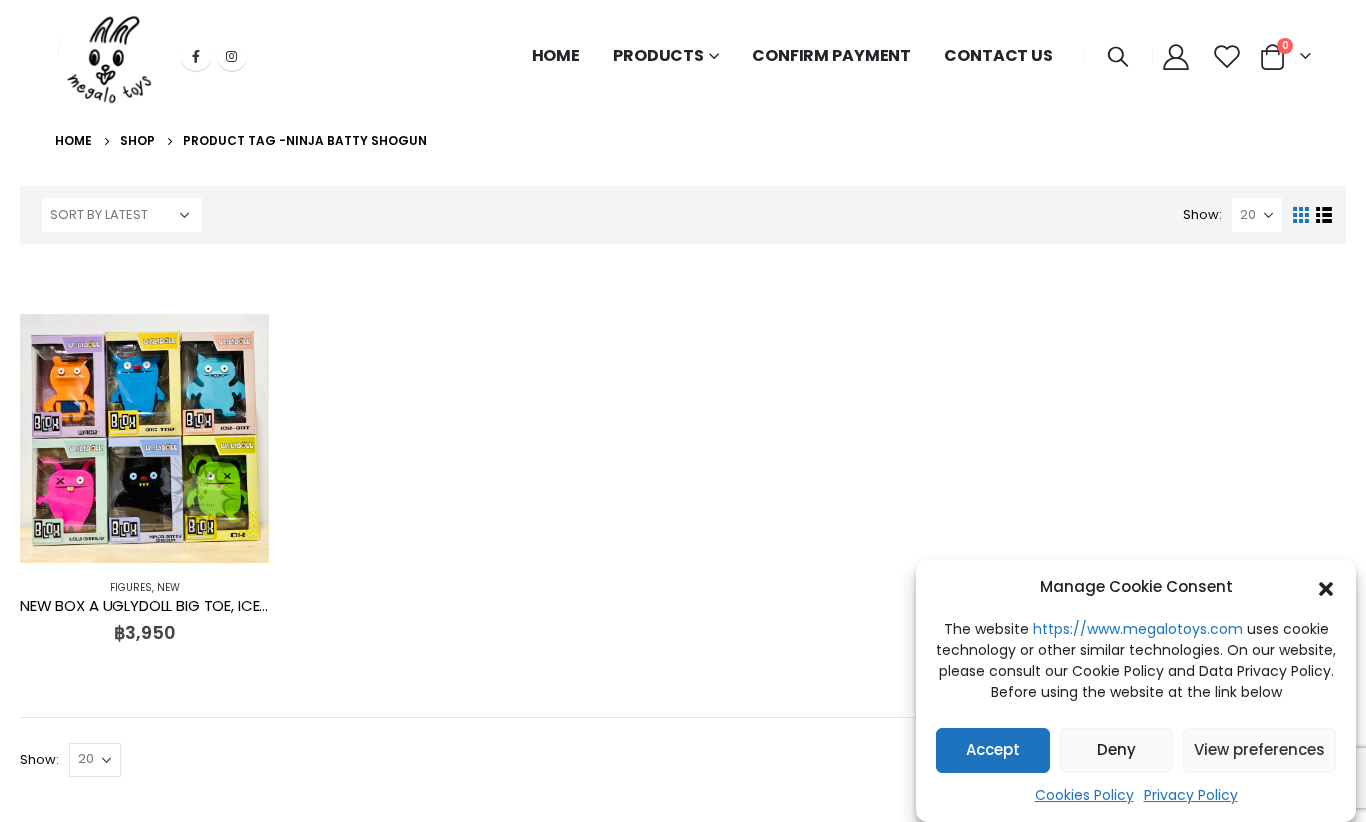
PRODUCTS (658, 55)
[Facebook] (196, 56)
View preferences (1259, 750)
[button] (1326, 587)
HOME (556, 55)
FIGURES (131, 587)
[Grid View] (1301, 215)
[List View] (1324, 215)
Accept (993, 750)
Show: (1202, 214)
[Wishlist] (1226, 56)
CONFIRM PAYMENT (831, 55)
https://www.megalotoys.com (1138, 629)
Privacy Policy (1191, 795)
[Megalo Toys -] (110, 55)
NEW (168, 587)
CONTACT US (998, 55)
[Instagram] (232, 56)
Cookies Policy (1084, 795)
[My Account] (1175, 56)
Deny (1116, 750)
